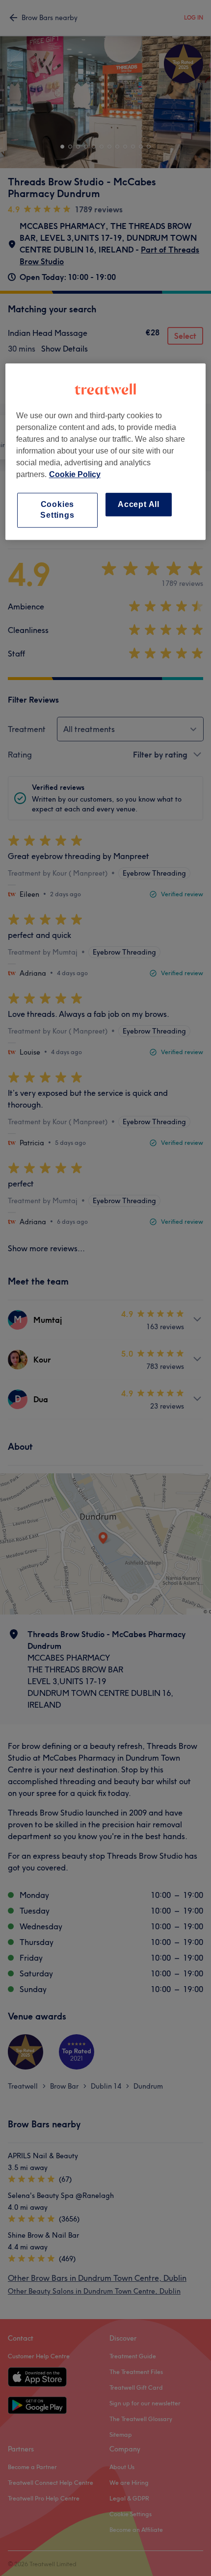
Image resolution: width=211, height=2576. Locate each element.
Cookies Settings (57, 510)
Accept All (139, 504)
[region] (106, 452)
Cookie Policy (75, 474)
